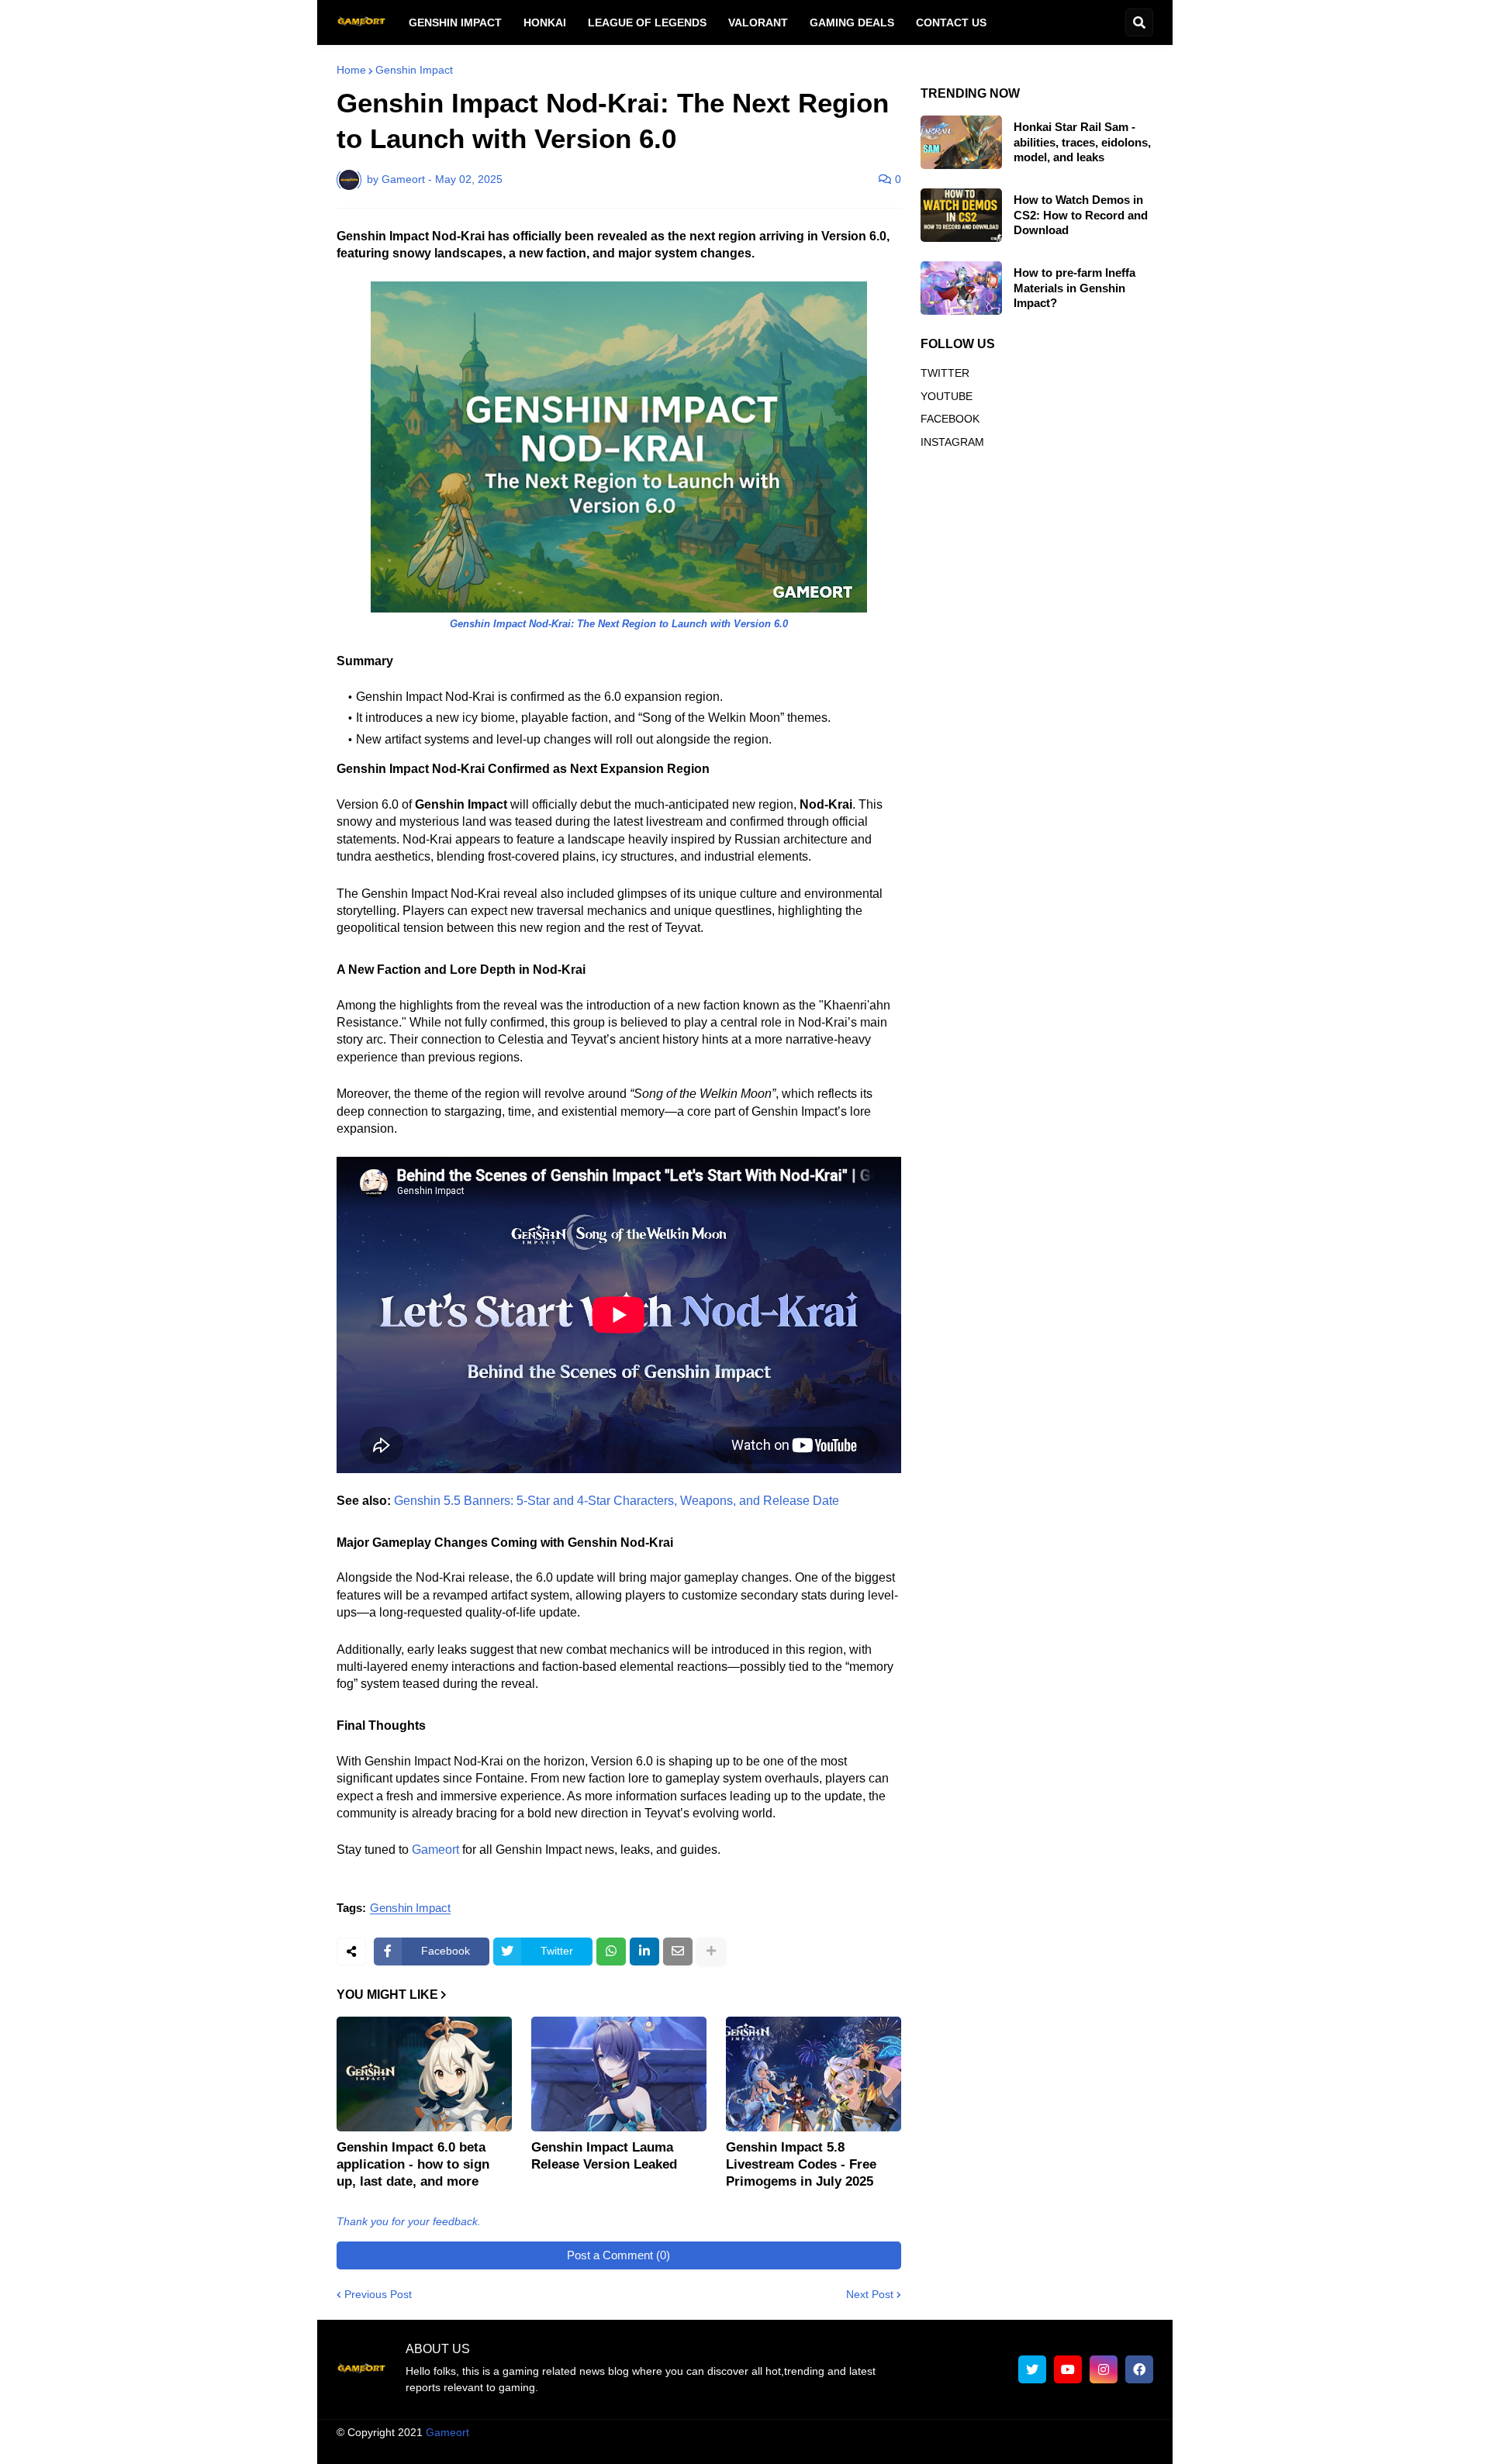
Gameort (435, 1850)
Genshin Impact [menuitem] (455, 22)
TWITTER (945, 373)
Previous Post (378, 2294)
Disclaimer (886, 2448)
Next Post (870, 2294)
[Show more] (711, 1952)
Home (351, 70)
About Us (697, 2448)
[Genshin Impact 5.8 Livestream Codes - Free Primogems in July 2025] (814, 2074)
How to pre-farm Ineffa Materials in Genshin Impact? (1074, 288)
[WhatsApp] (611, 1952)
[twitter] (1032, 2369)
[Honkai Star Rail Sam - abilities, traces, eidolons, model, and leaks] (961, 142)
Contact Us (1066, 2448)
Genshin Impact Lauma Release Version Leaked (604, 2156)
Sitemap (1133, 2448)
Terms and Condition (790, 2448)
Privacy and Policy (975, 2448)
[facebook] (1139, 2369)
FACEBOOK (950, 419)
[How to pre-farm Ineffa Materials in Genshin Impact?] (961, 288)
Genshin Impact (414, 70)
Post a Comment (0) (618, 2255)
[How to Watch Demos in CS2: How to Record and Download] (961, 215)
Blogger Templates (760, 2432)
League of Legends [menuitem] (647, 22)
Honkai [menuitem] (545, 22)
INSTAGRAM (952, 442)
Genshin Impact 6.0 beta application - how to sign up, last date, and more (413, 2164)
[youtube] (1068, 2369)
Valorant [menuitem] (758, 22)
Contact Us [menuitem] (951, 22)
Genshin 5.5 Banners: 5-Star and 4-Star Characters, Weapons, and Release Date (617, 1501)
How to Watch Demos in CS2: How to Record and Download (1081, 215)
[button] (1139, 22)
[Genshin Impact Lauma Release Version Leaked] (619, 2074)
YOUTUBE (947, 396)
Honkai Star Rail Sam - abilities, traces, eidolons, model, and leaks (1082, 142)
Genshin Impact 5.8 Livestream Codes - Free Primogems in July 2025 (801, 2164)
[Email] (678, 1952)
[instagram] (1104, 2369)
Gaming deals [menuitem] (852, 22)
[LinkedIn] (644, 1952)
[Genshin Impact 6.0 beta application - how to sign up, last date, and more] (424, 2074)
